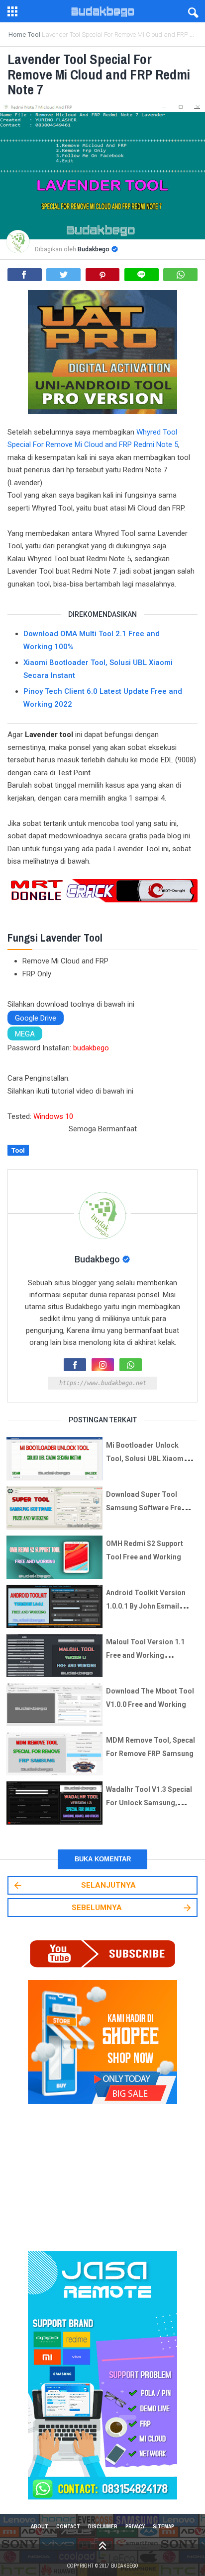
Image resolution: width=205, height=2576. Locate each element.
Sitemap (163, 2526)
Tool (18, 1150)
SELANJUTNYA (108, 1885)
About (40, 2526)
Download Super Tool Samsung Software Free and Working (146, 1508)
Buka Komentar (103, 1859)
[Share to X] (63, 275)
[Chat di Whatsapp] (131, 1365)
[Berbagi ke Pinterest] (103, 275)
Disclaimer (103, 2526)
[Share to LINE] (142, 275)
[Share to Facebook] (25, 275)
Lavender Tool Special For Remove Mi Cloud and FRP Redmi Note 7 (99, 74)
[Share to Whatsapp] (180, 275)
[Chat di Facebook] (75, 1365)
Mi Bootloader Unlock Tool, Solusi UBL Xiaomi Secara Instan (146, 1459)
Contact (68, 2526)
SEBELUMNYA (97, 1908)
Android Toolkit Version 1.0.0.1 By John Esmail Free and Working (146, 1606)
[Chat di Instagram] (103, 1365)
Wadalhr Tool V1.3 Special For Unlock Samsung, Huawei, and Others (149, 1803)
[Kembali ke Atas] (102, 2545)
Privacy (135, 2526)
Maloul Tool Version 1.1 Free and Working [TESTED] (145, 1655)
